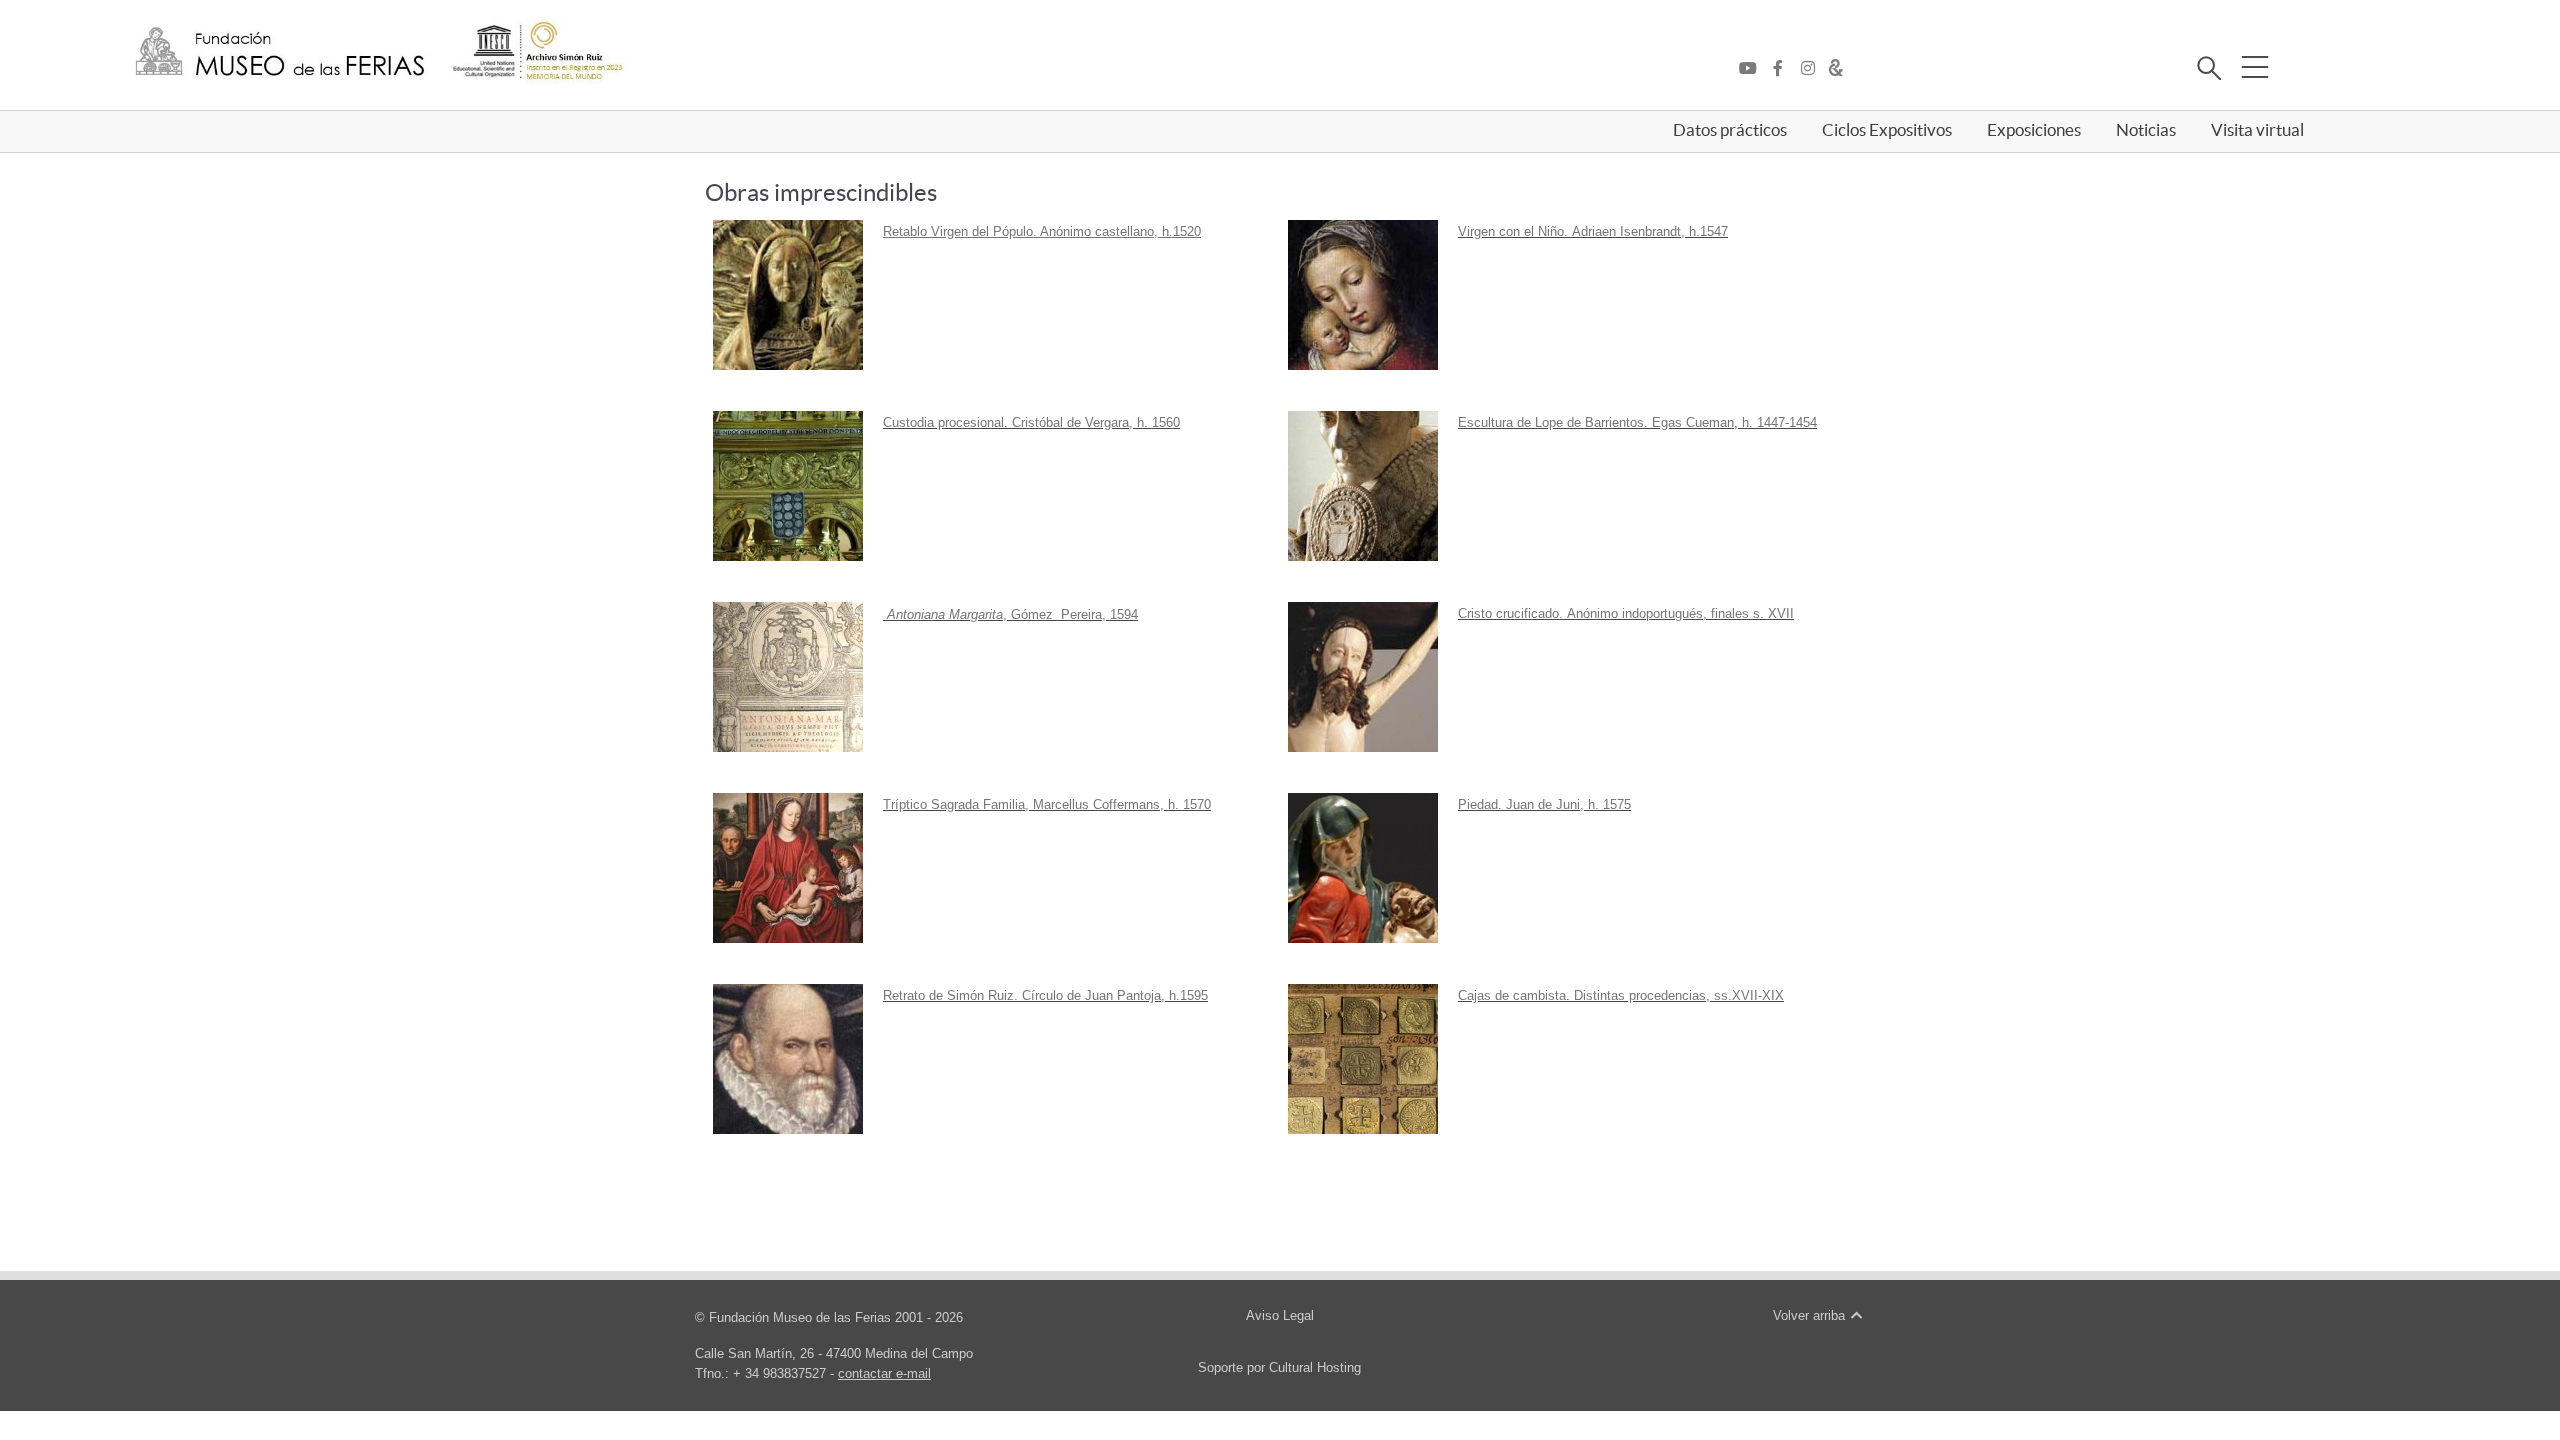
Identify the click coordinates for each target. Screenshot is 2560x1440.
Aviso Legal (1280, 1315)
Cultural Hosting (1315, 1367)
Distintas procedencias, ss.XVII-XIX (1679, 995)
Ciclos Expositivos (1887, 130)
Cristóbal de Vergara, (1072, 422)
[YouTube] (1753, 69)
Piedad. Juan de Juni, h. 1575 (1544, 804)
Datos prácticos (1730, 130)
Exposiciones (2034, 130)
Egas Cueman (1693, 422)
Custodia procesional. (945, 422)
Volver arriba (1811, 1315)
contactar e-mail (884, 1373)
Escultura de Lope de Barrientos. (1553, 422)
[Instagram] (1813, 69)
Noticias (2146, 130)
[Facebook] (1783, 69)
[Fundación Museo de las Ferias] (280, 52)
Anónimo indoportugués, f (1641, 613)
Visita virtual (2257, 130)
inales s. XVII (1754, 613)
